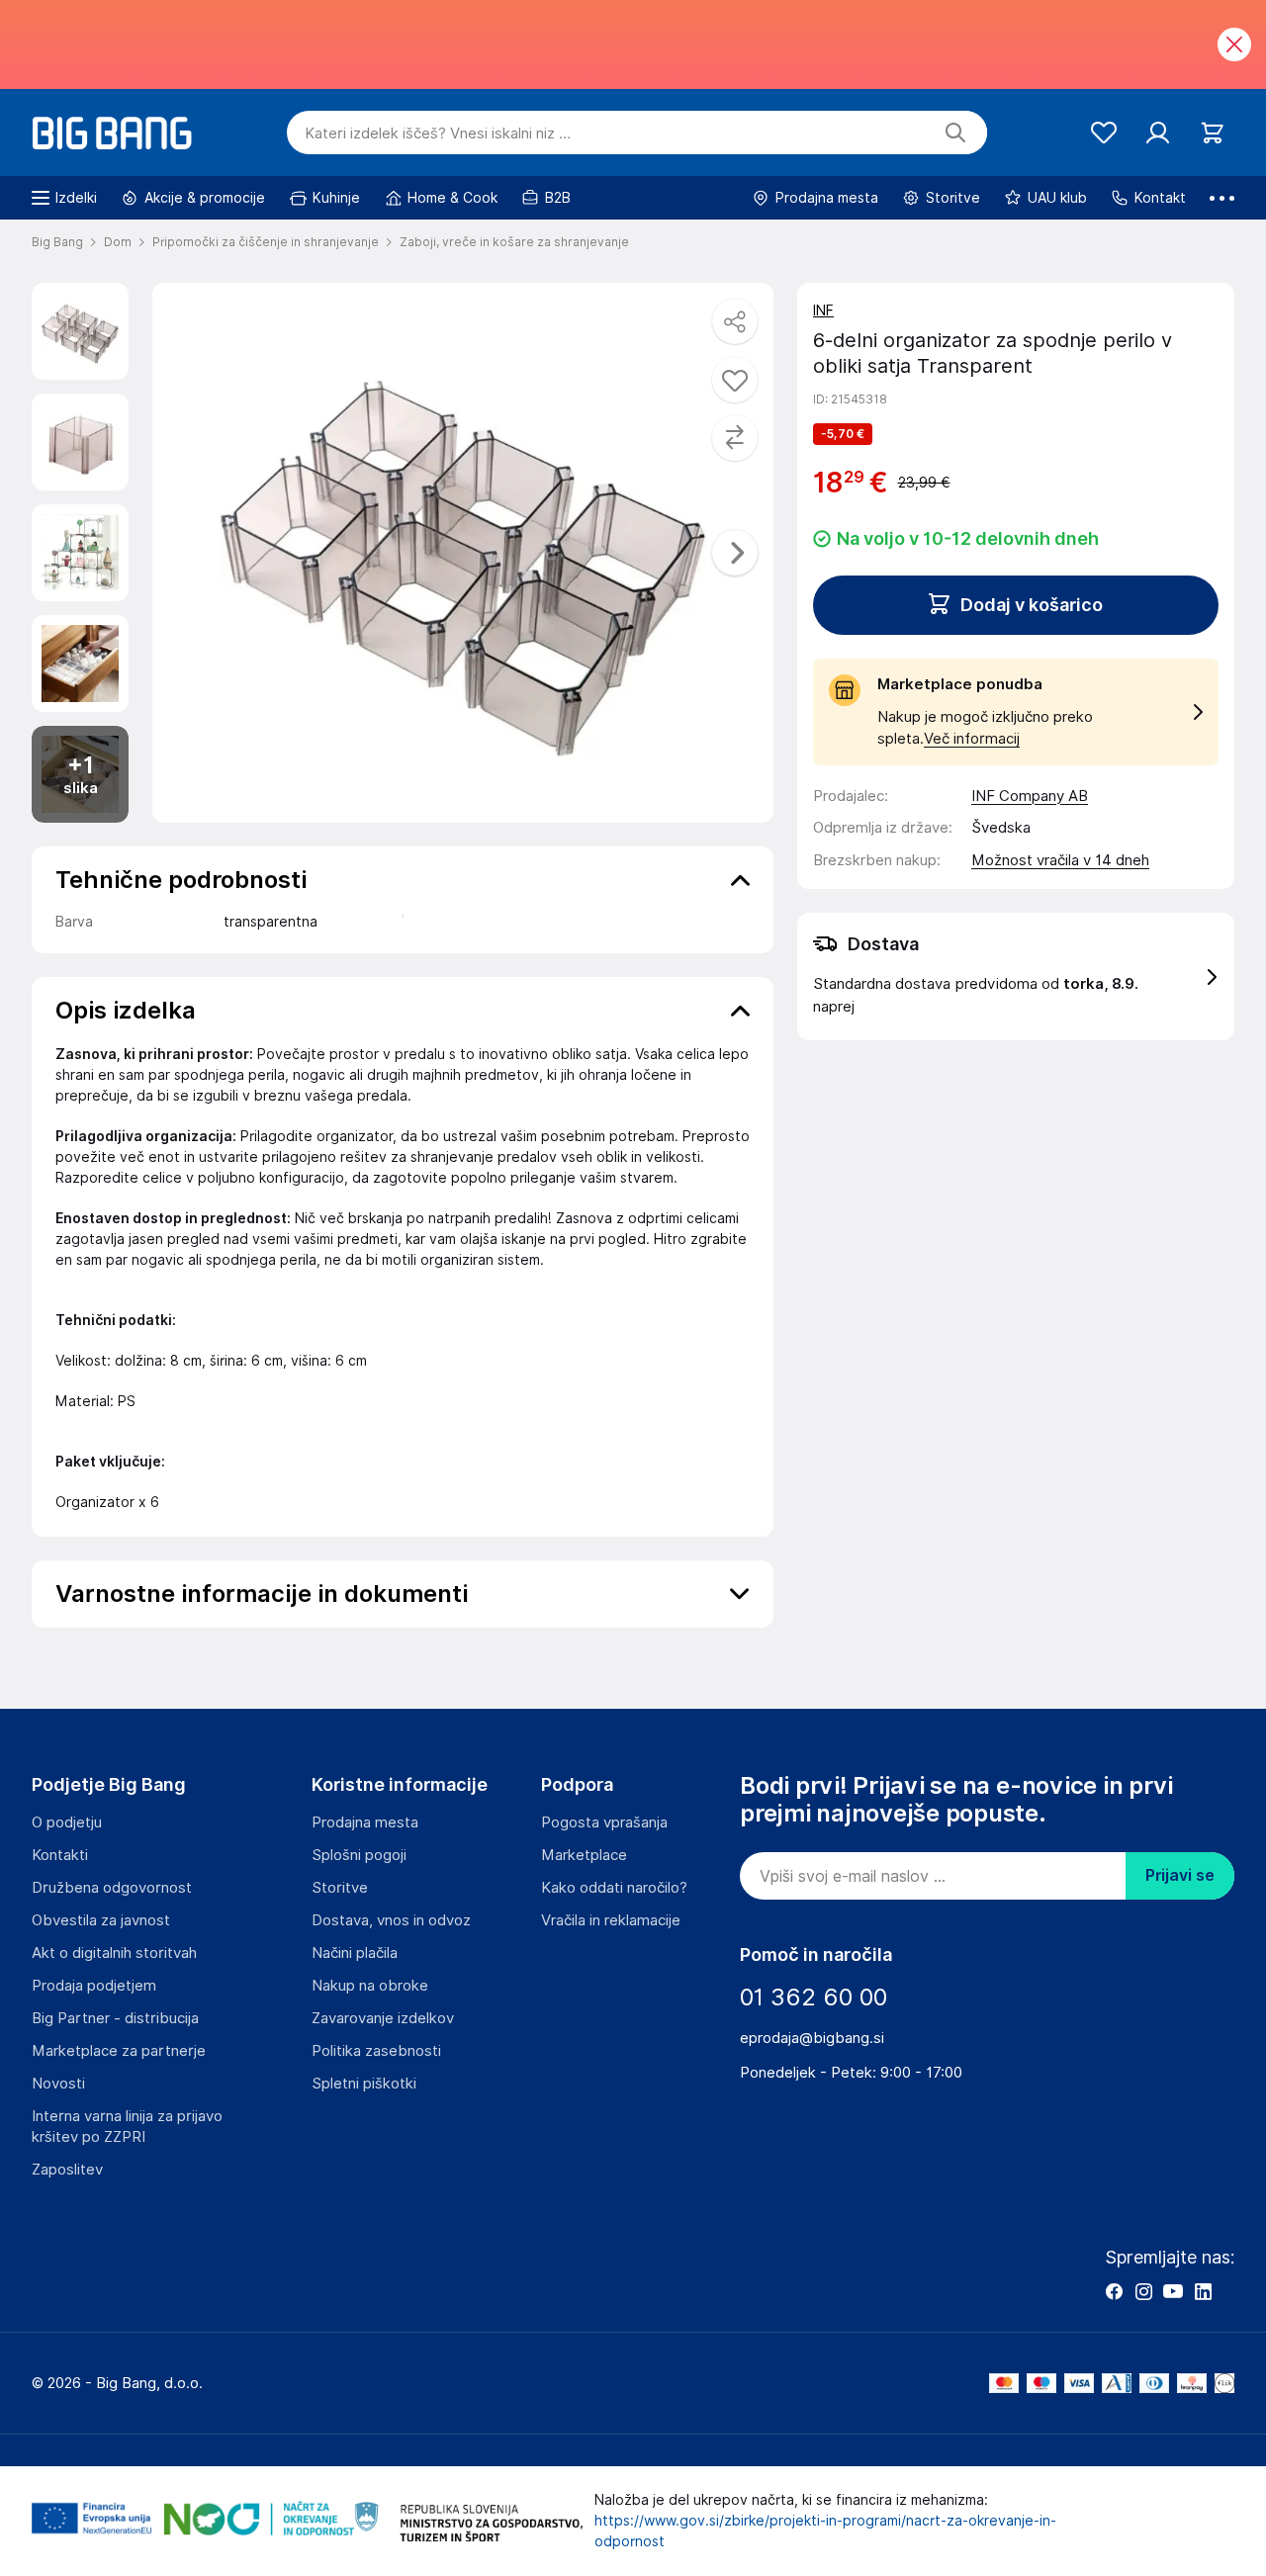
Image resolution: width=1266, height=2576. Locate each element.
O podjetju (67, 1822)
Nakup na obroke (370, 1986)
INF (823, 311)
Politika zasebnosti (376, 2051)
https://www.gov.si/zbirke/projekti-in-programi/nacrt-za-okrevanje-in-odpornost (825, 2531)
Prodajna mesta (365, 1822)
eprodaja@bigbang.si (812, 2038)
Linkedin (1203, 2291)
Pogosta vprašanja (604, 1822)
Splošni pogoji (359, 1855)
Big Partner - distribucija (115, 2018)
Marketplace (584, 1855)
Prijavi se (1180, 1875)
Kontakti (60, 1855)
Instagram (1143, 2291)
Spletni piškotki (364, 2084)
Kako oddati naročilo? (614, 1888)
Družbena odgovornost (112, 1888)
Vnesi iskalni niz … (438, 133)
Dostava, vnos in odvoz (391, 1920)
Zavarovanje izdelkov (383, 2018)
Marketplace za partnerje (119, 2051)
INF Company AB (1030, 796)
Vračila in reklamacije (611, 1920)
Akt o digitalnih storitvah (114, 1953)
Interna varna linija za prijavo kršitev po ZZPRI (127, 2127)
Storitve (340, 1888)
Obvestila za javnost (101, 1920)
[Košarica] (1212, 133)
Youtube (1173, 2291)
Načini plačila (355, 1953)
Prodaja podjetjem (94, 1986)
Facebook (1114, 2291)
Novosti (58, 2084)
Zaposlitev (67, 2170)
